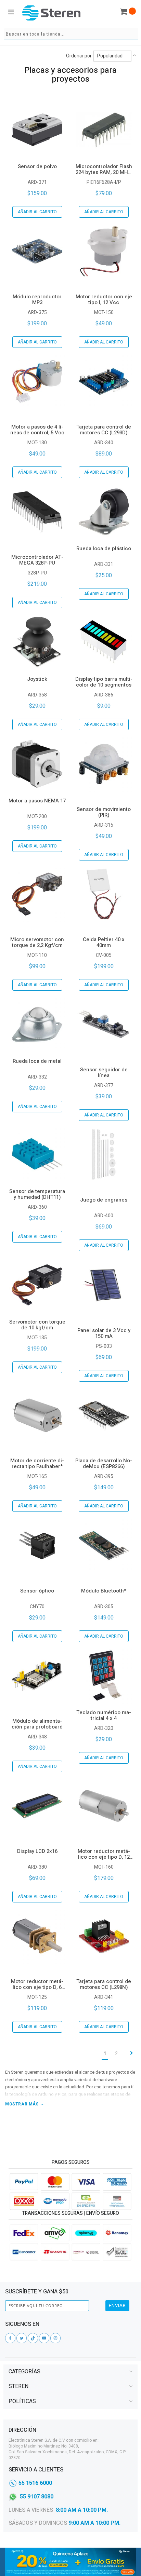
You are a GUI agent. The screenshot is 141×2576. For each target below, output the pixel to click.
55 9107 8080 (37, 2497)
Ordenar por (79, 56)
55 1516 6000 (35, 2483)
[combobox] (71, 34)
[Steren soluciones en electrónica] (51, 13)
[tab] (70, 2372)
